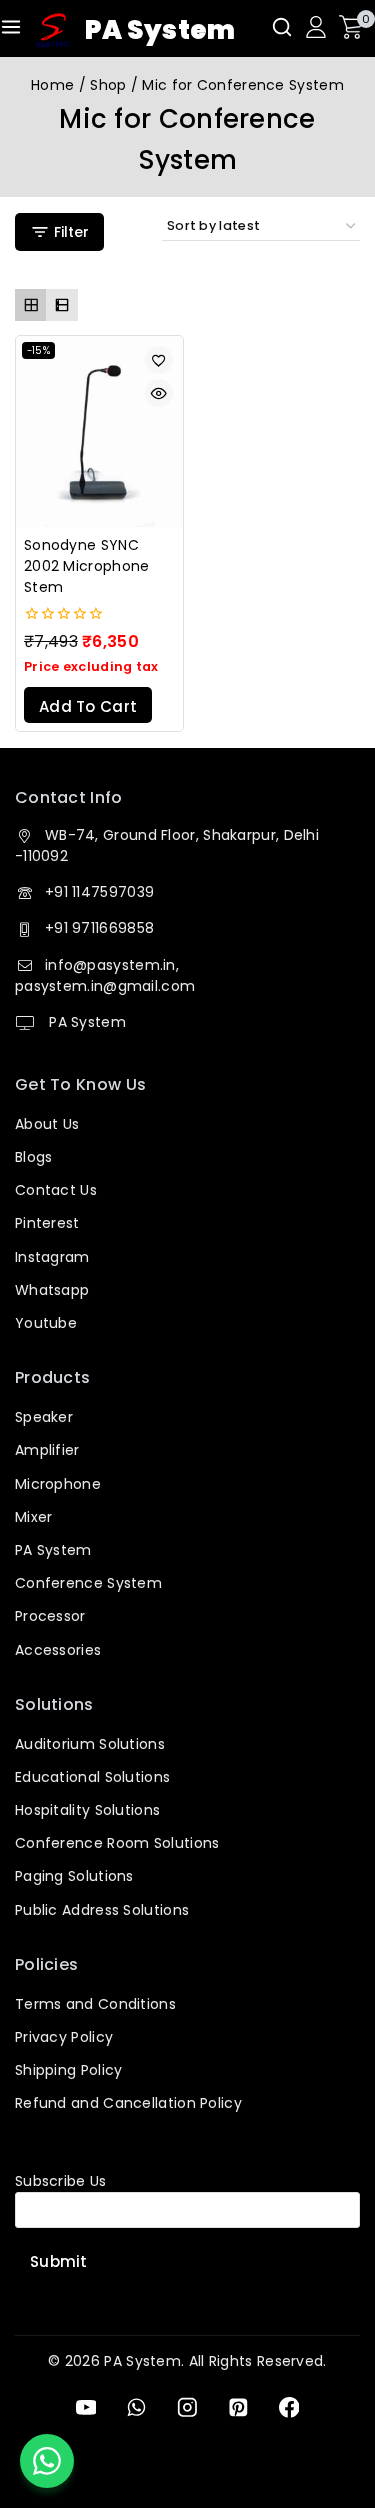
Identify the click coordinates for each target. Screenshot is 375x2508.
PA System (85, 1022)
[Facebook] (288, 2407)
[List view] (61, 304)
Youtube (46, 1323)
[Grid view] (30, 304)
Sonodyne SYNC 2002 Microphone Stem (87, 566)
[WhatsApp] (136, 2407)
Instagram (52, 1257)
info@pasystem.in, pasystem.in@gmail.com (105, 975)
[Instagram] (187, 2407)
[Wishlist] (159, 360)
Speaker (44, 1417)
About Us (47, 1124)
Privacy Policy (64, 2037)
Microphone (58, 1484)
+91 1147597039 (99, 892)
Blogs (34, 1157)
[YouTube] (85, 2407)
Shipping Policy (69, 2070)
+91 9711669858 (99, 928)
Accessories (58, 1650)
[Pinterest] (238, 2407)
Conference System (88, 1583)
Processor (50, 1616)
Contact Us (56, 1190)
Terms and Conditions (95, 2004)
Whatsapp (52, 1290)
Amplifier (47, 1450)
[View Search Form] (282, 27)
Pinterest (47, 1223)
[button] (88, 705)
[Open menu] (11, 27)
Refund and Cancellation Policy (128, 2103)
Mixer (34, 1517)
